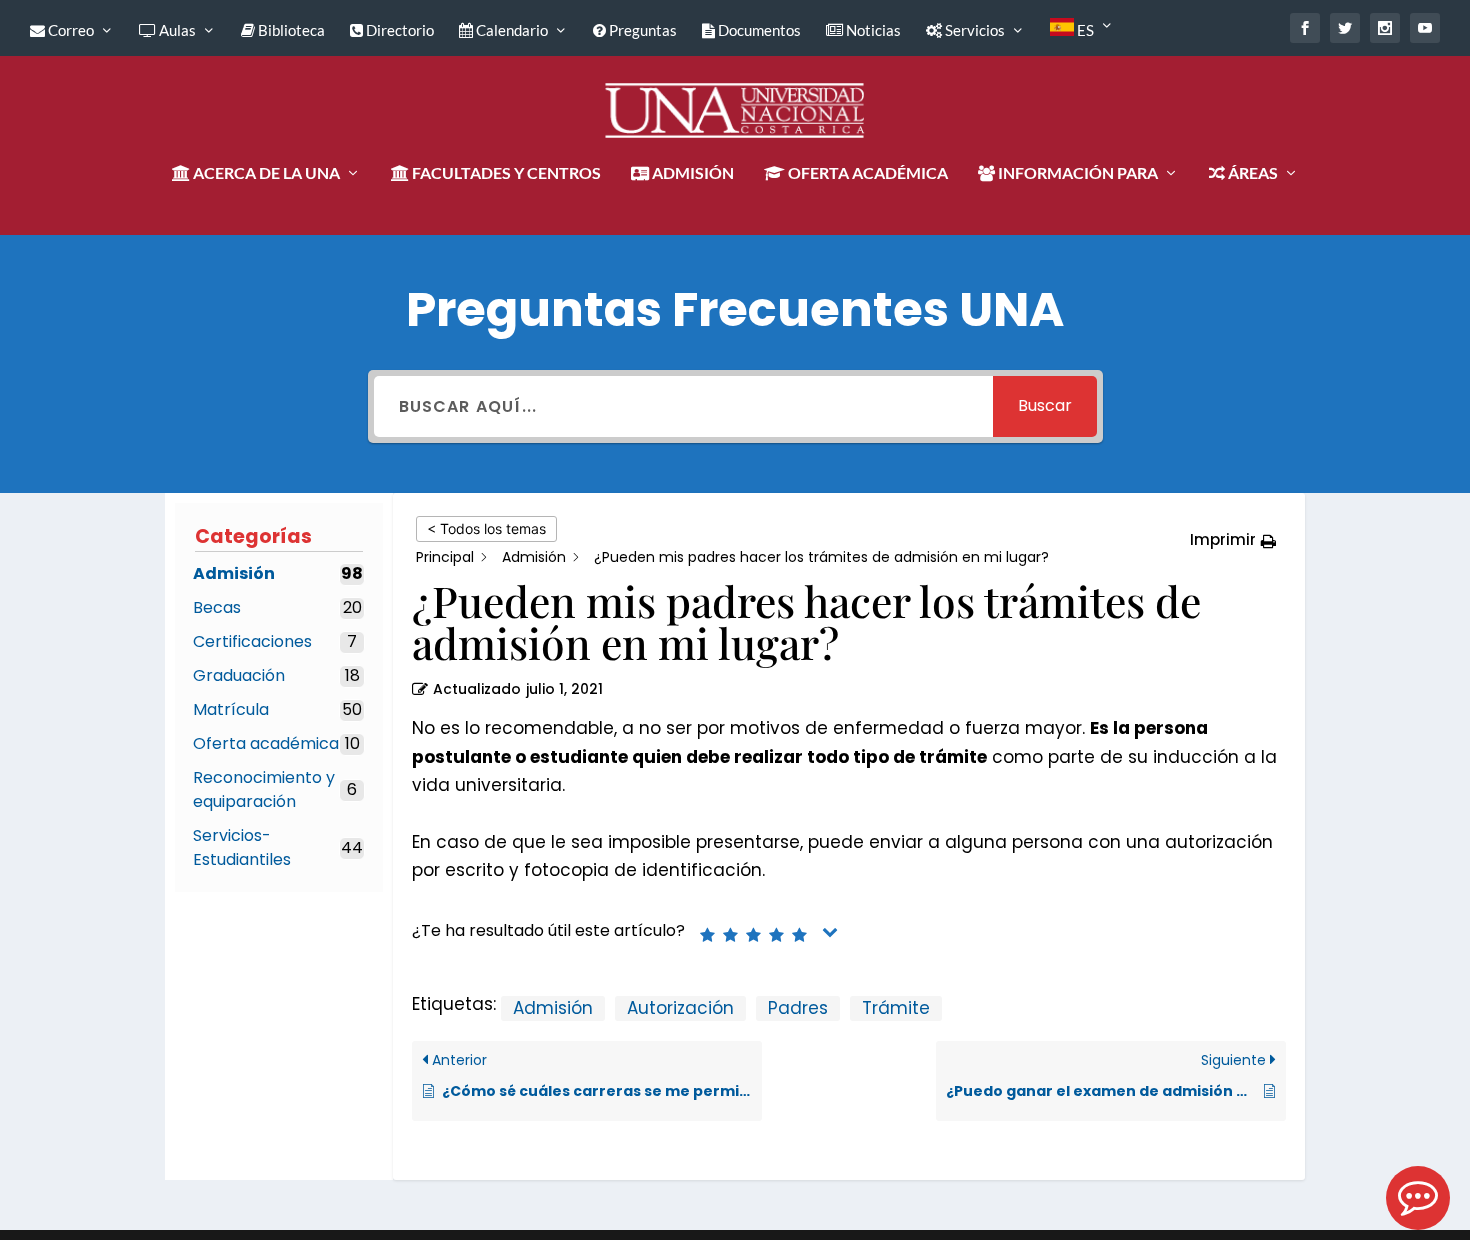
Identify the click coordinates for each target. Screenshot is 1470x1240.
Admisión (553, 1008)
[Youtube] (1425, 28)
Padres (798, 1008)
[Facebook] (1305, 28)
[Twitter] (1345, 28)
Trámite (896, 1008)
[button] (1233, 540)
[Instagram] (1385, 28)
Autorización (680, 1008)
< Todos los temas (486, 528)
